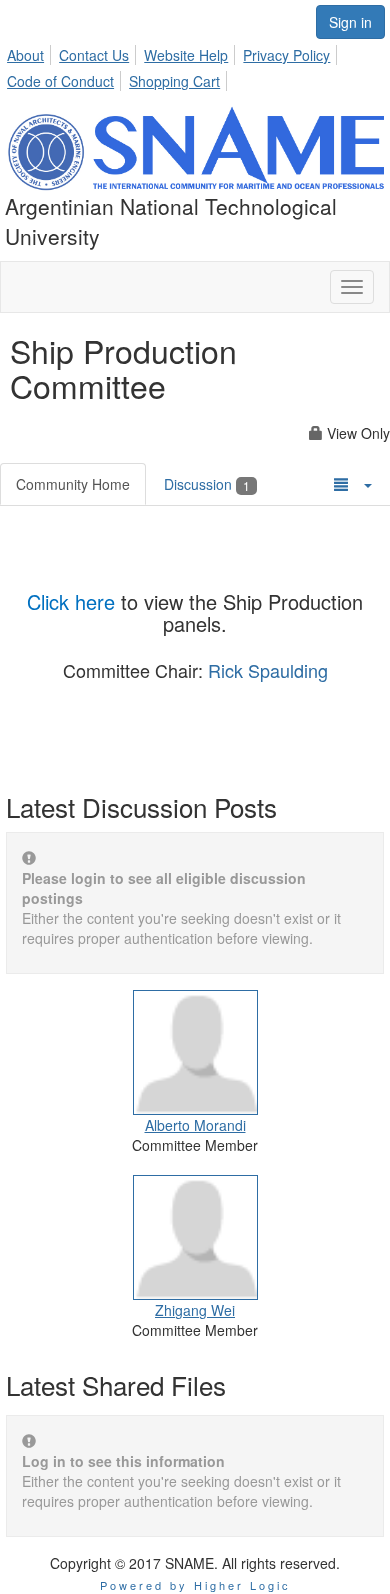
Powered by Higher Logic (195, 1585)
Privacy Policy (286, 55)
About (25, 55)
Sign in (350, 22)
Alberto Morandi (195, 1125)
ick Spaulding (274, 670)
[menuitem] (31, 52)
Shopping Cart (174, 81)
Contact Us (94, 55)
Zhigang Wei (195, 1310)
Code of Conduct (60, 81)
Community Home (73, 484)
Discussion (207, 484)
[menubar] (195, 65)
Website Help (186, 55)
